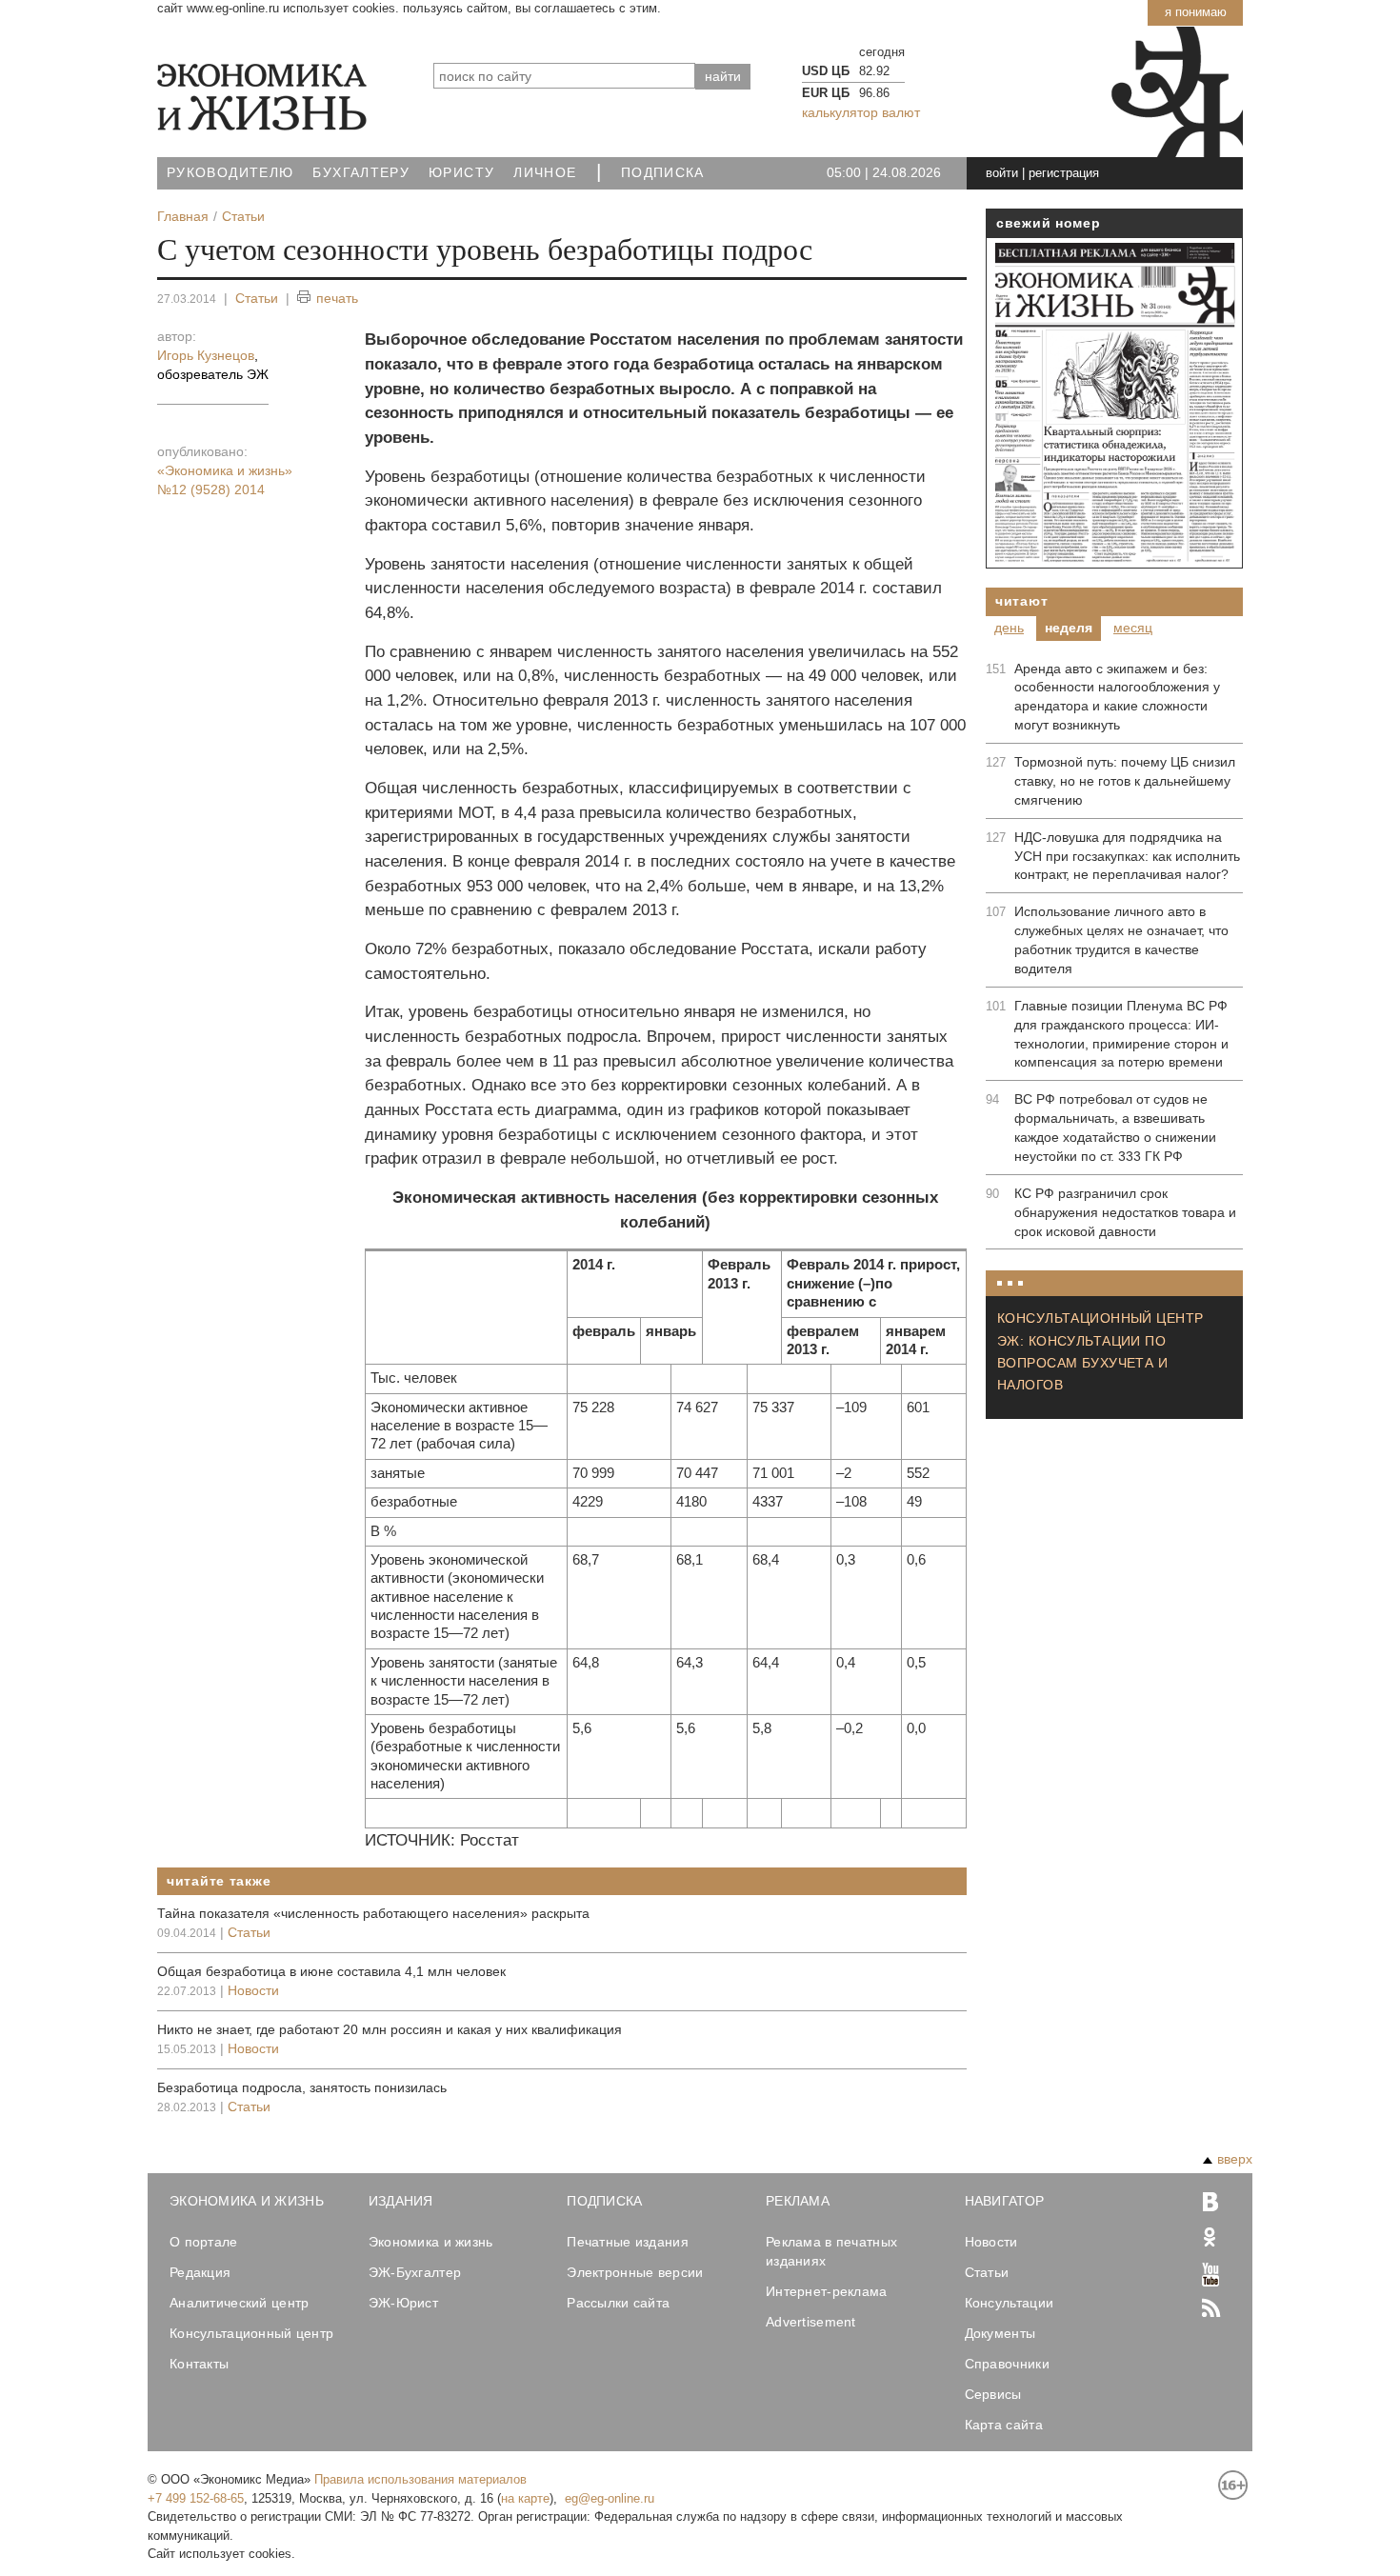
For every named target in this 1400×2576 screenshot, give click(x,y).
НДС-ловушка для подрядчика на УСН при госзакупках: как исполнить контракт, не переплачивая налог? (1127, 856)
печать (337, 298)
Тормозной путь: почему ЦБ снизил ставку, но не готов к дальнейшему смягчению (1125, 781)
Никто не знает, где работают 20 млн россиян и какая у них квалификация (390, 2029)
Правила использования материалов (420, 2479)
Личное (545, 173)
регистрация (1064, 173)
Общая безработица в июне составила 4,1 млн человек (331, 1971)
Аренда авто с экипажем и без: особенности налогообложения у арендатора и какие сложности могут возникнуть (1117, 697)
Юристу (461, 173)
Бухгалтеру (361, 173)
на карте (525, 2498)
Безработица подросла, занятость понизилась (302, 2087)
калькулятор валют (861, 112)
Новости (253, 1990)
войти (1002, 173)
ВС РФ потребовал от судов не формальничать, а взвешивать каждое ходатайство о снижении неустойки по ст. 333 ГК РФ (1115, 1128)
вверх (1235, 2159)
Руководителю (230, 173)
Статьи (257, 298)
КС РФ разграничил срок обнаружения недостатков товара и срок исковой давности (1125, 1212)
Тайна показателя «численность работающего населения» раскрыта (373, 1913)
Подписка (663, 173)
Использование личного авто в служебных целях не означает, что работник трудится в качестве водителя (1121, 940)
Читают (1021, 601)
